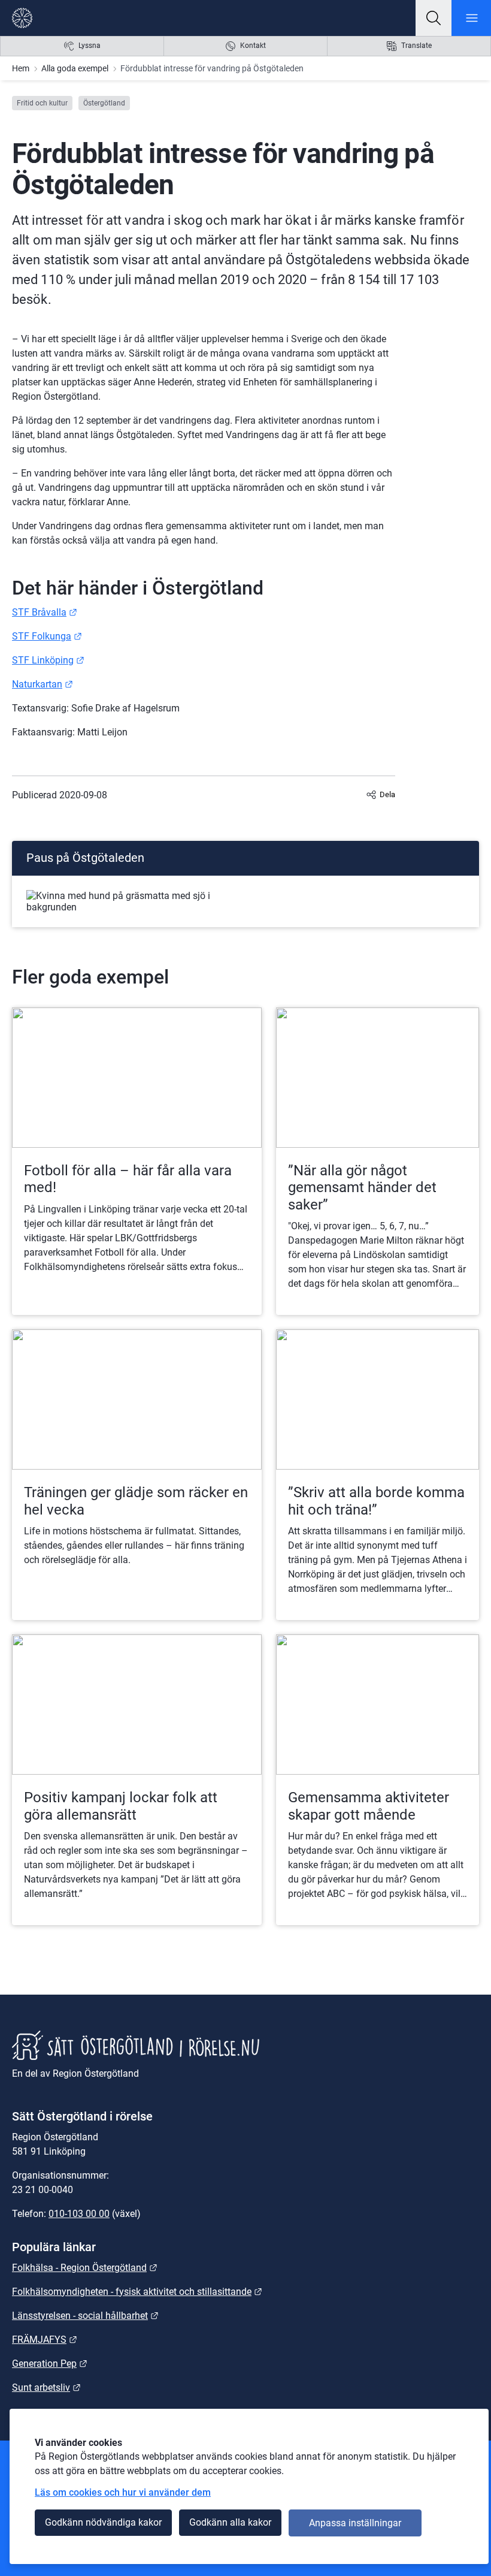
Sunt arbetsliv (46, 2388)
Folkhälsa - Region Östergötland (85, 2268)
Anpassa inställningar (355, 2523)
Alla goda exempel (75, 68)
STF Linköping (48, 660)
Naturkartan (43, 684)
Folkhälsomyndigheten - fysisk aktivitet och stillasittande (137, 2292)
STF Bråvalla (45, 612)
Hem (21, 68)
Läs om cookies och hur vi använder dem (123, 2492)
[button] (434, 18)
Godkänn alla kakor (230, 2522)
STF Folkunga (47, 636)
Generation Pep (50, 2364)
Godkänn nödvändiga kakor (103, 2522)
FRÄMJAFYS (45, 2340)
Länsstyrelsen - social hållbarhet (85, 2316)
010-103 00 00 (79, 2214)
